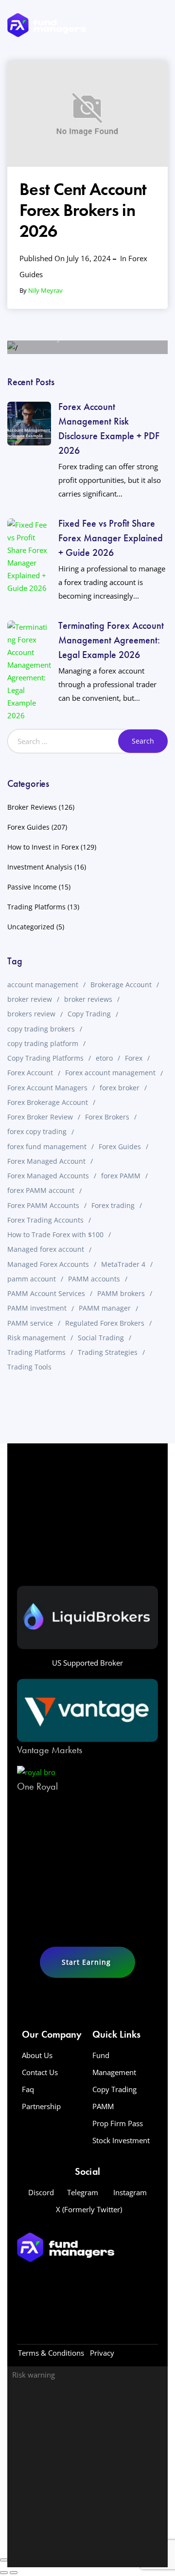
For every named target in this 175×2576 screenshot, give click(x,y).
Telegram (83, 2192)
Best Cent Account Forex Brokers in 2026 (83, 210)
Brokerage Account (121, 985)
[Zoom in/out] (4, 2560)
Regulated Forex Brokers (105, 1323)
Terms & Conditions (51, 2353)
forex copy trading (37, 1131)
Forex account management (110, 1073)
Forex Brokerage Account (48, 1102)
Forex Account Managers (47, 1088)
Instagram (130, 2192)
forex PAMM (121, 1176)
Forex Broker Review (40, 1117)
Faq (28, 2089)
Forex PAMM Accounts (43, 1205)
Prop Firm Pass (118, 2123)
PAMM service (30, 1323)
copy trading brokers (41, 1029)
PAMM (103, 2106)
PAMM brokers (121, 1293)
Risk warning (34, 2375)
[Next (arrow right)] (14, 2573)
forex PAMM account (41, 1190)
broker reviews (88, 999)
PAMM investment (37, 1308)
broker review (30, 999)
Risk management (36, 1338)
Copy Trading (89, 1014)
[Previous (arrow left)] (4, 2573)
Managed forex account (46, 1249)
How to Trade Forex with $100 (55, 1235)
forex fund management (47, 1146)
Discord (41, 2192)
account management (43, 985)
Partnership (41, 2106)
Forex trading (113, 1205)
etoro (104, 1058)
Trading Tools (29, 1367)
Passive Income (32, 887)
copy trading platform (43, 1043)
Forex (134, 1058)
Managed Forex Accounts (48, 1264)
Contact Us (40, 2072)
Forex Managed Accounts (48, 1176)
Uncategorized (31, 927)
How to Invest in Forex (43, 847)
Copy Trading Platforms (45, 1058)
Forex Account (30, 1073)
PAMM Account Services (46, 1293)
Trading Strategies (108, 1352)
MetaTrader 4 (123, 1264)
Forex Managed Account (46, 1161)
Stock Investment (121, 2140)
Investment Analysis (40, 867)
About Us (37, 2055)
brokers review (31, 1014)
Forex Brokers (107, 1117)
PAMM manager (105, 1308)
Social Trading (101, 1338)
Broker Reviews (32, 807)
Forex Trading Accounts (45, 1220)
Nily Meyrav (45, 290)
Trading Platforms (36, 907)
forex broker (120, 1088)
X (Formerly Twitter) (89, 2209)
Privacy (102, 2353)
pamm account (32, 1279)
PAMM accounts (94, 1279)
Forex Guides (28, 827)
